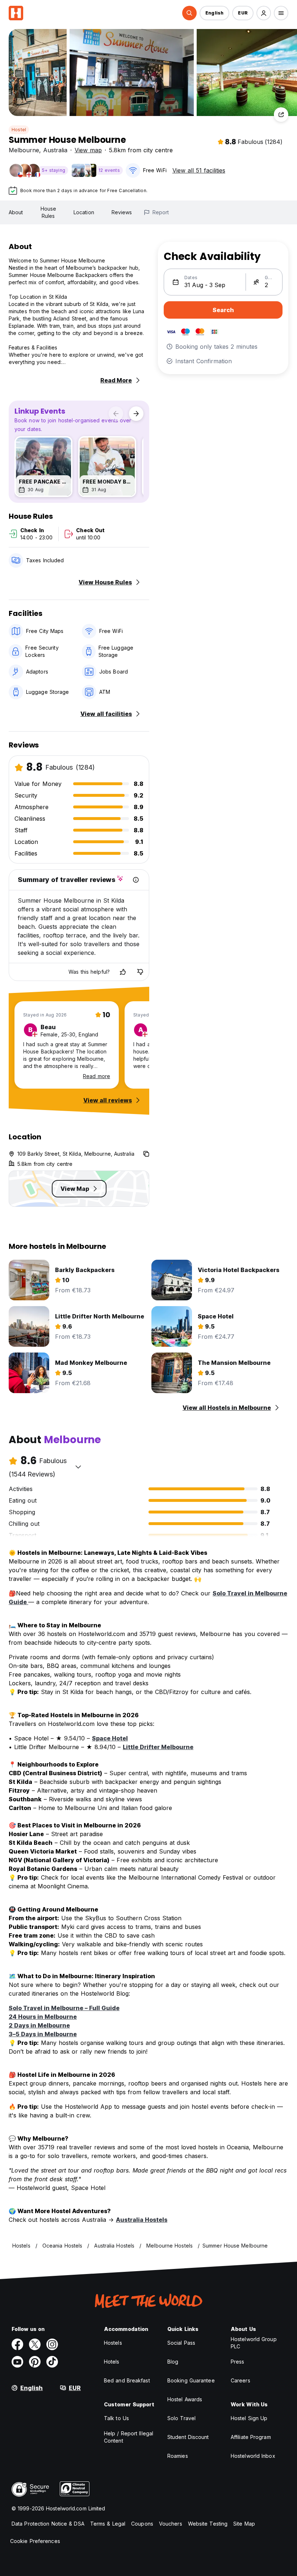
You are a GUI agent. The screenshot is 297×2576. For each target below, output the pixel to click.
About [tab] (16, 212)
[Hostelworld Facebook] (17, 2344)
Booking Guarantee (191, 2380)
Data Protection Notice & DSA (48, 2524)
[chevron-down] (78, 1467)
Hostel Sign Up (249, 2418)
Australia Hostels (142, 2220)
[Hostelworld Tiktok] (52, 2362)
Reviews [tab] (122, 212)
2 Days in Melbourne (39, 2025)
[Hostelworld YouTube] (17, 2362)
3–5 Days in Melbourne (43, 2034)
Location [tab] (84, 212)
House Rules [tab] (49, 212)
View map (88, 150)
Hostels (113, 2343)
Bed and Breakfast (127, 2380)
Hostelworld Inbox (253, 2456)
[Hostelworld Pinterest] (35, 2362)
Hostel (19, 130)
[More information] (136, 880)
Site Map (244, 2524)
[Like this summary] (123, 972)
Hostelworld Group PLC (254, 2343)
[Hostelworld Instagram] (52, 2344)
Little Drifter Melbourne (158, 1747)
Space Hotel (110, 1738)
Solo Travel (181, 2418)
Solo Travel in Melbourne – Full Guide (64, 2008)
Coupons (142, 2524)
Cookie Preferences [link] (35, 2541)
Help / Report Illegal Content (129, 2437)
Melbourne (24, 150)
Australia (55, 150)
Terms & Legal (108, 2524)
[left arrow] (116, 414)
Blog (173, 2362)
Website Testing (208, 2524)
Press (238, 2362)
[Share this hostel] (281, 115)
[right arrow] (136, 414)
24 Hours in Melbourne (43, 2017)
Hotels (112, 2362)
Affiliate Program (251, 2437)
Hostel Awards (185, 2399)
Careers (240, 2380)
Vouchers (171, 2524)
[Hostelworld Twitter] (35, 2344)
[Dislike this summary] (140, 972)
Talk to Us (116, 2418)
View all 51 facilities (199, 170)
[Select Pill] (189, 13)
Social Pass (181, 2343)
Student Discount (188, 2437)
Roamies (178, 2456)
